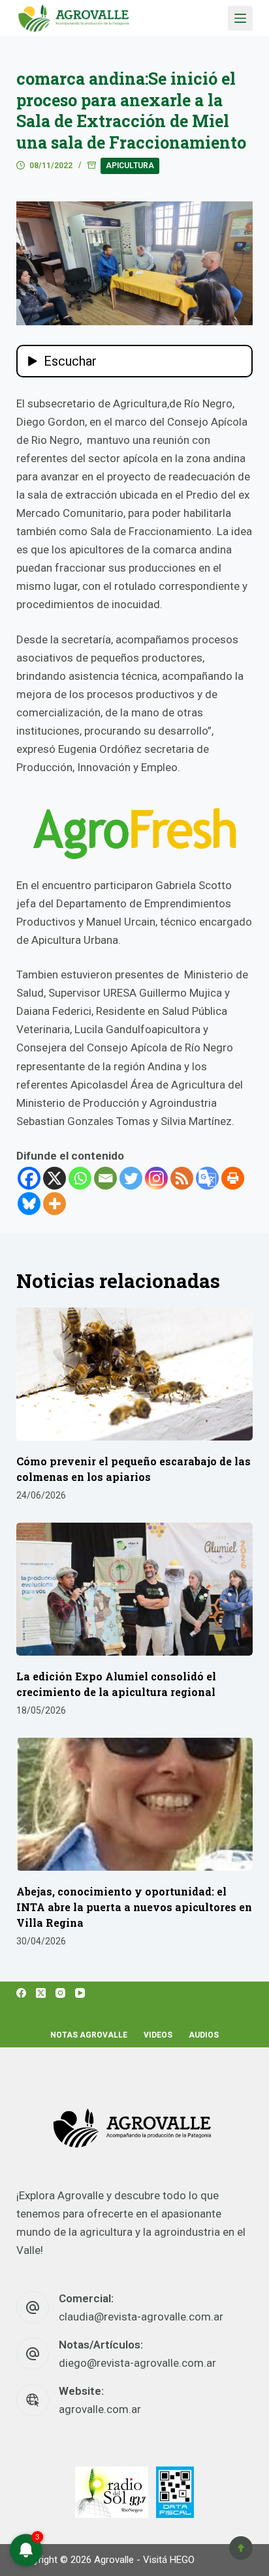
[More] (55, 1204)
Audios (204, 2035)
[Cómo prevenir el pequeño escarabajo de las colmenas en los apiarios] (135, 1374)
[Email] (105, 1178)
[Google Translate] (207, 1178)
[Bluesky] (29, 1204)
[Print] (233, 1178)
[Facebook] (29, 1178)
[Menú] (240, 18)
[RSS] (182, 1178)
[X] (55, 1178)
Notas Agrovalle (89, 2035)
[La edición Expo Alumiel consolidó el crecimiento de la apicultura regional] (135, 1589)
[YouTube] (80, 1993)
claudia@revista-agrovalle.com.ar (141, 2317)
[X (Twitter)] (41, 1993)
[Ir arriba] (241, 2548)
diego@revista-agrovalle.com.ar (137, 2363)
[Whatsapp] (80, 1178)
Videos (158, 2035)
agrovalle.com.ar (100, 2409)
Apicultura (130, 166)
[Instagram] (156, 1178)
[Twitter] (131, 1178)
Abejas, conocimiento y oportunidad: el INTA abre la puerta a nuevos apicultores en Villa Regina (134, 1907)
